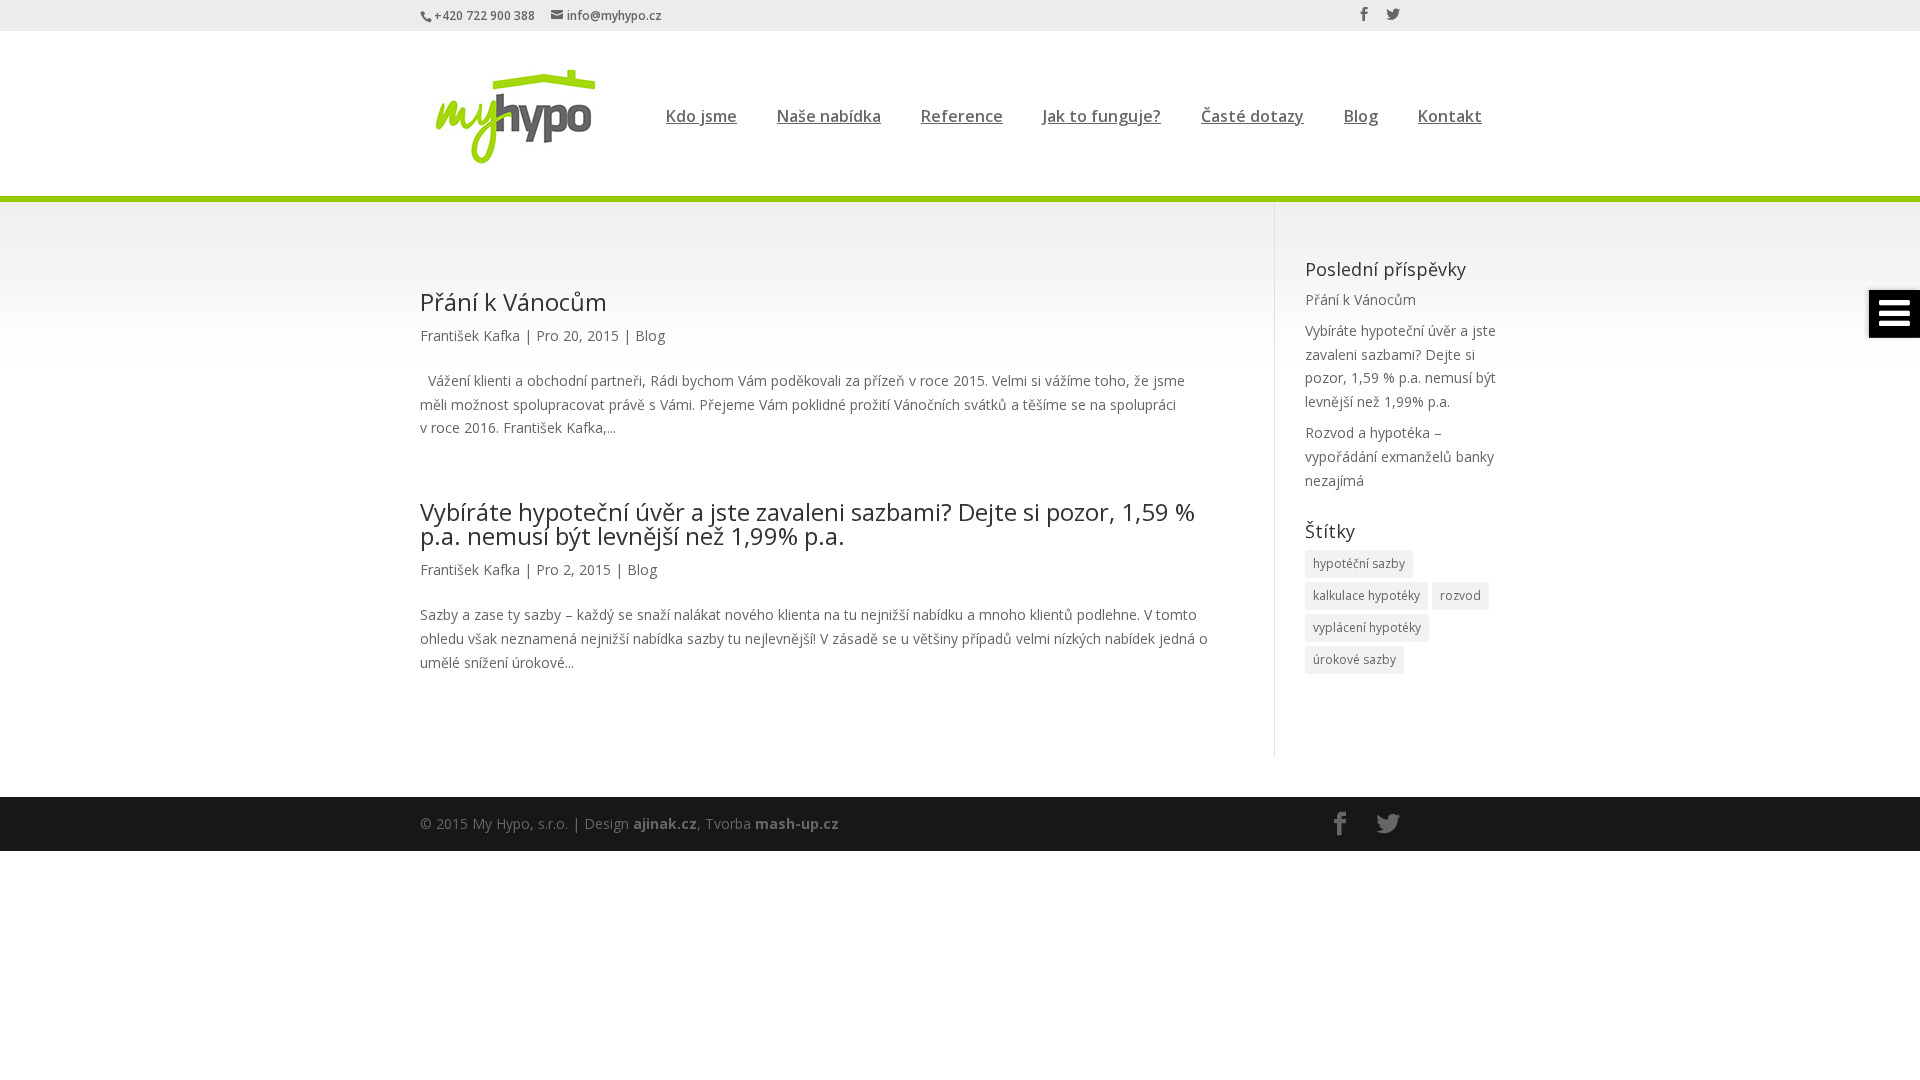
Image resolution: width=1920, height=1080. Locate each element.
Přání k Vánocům (513, 301)
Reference (962, 116)
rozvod (1460, 595)
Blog (1361, 116)
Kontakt (1450, 116)
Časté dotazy (1252, 116)
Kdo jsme (701, 116)
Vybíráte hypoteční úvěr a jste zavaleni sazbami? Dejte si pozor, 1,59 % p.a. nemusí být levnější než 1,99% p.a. (807, 523)
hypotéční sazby (1359, 563)
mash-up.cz (797, 823)
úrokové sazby (1354, 659)
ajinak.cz (665, 823)
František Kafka (470, 335)
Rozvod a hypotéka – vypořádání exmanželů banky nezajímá (1399, 456)
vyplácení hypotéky (1367, 627)
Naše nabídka (829, 116)
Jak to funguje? (1102, 116)
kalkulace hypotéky (1366, 595)
